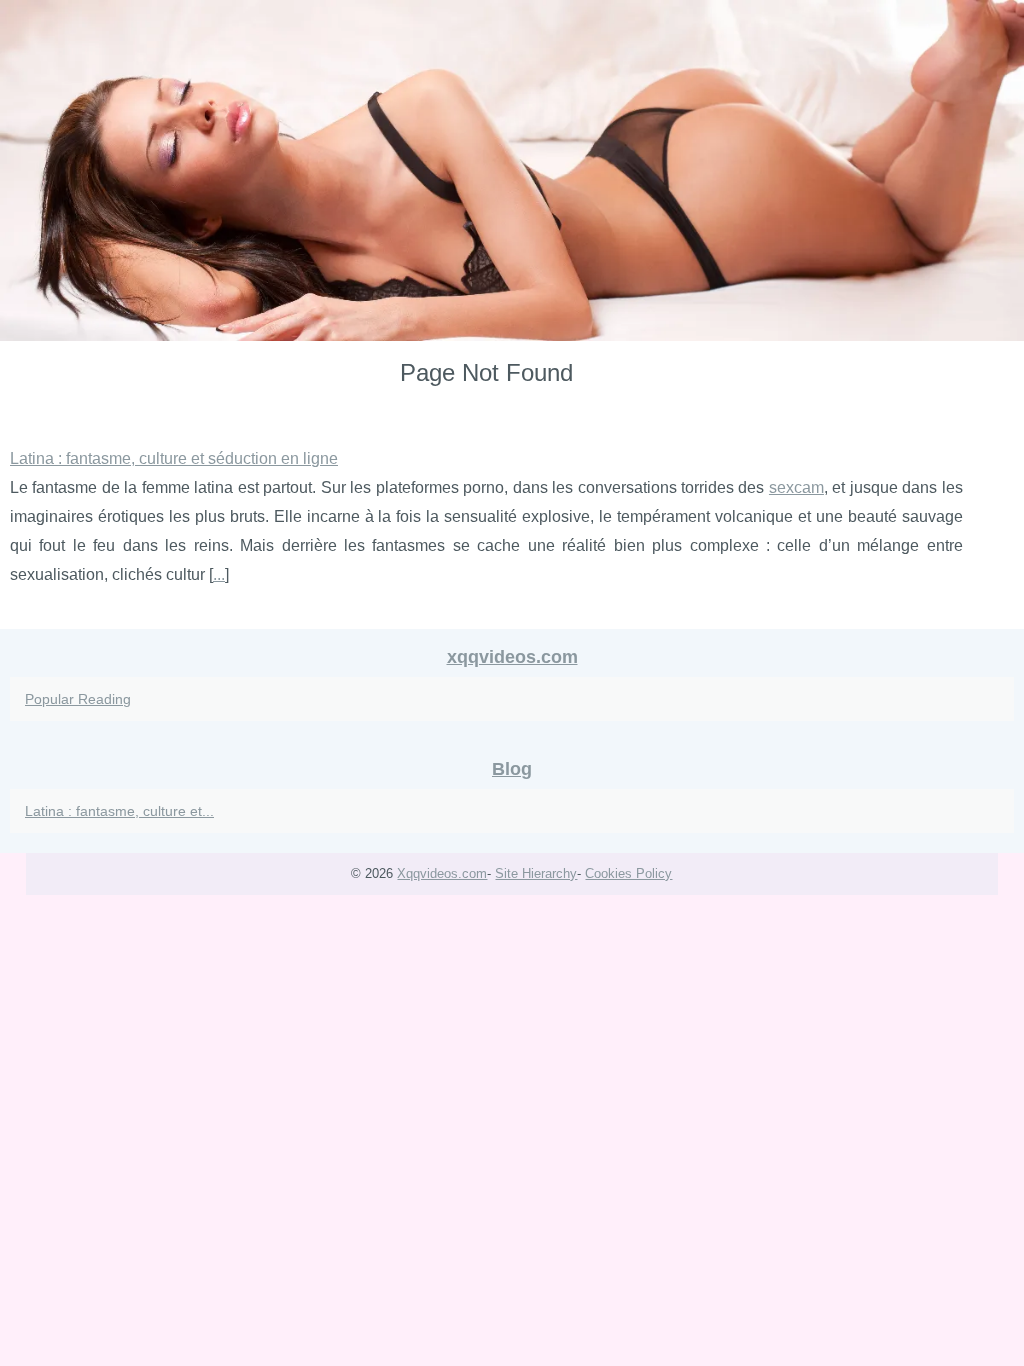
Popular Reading (78, 699)
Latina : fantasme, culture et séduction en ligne (174, 458)
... (219, 574)
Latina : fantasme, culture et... (119, 811)
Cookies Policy (628, 873)
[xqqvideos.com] (512, 170)
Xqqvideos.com (442, 873)
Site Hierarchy (536, 873)
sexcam (796, 487)
